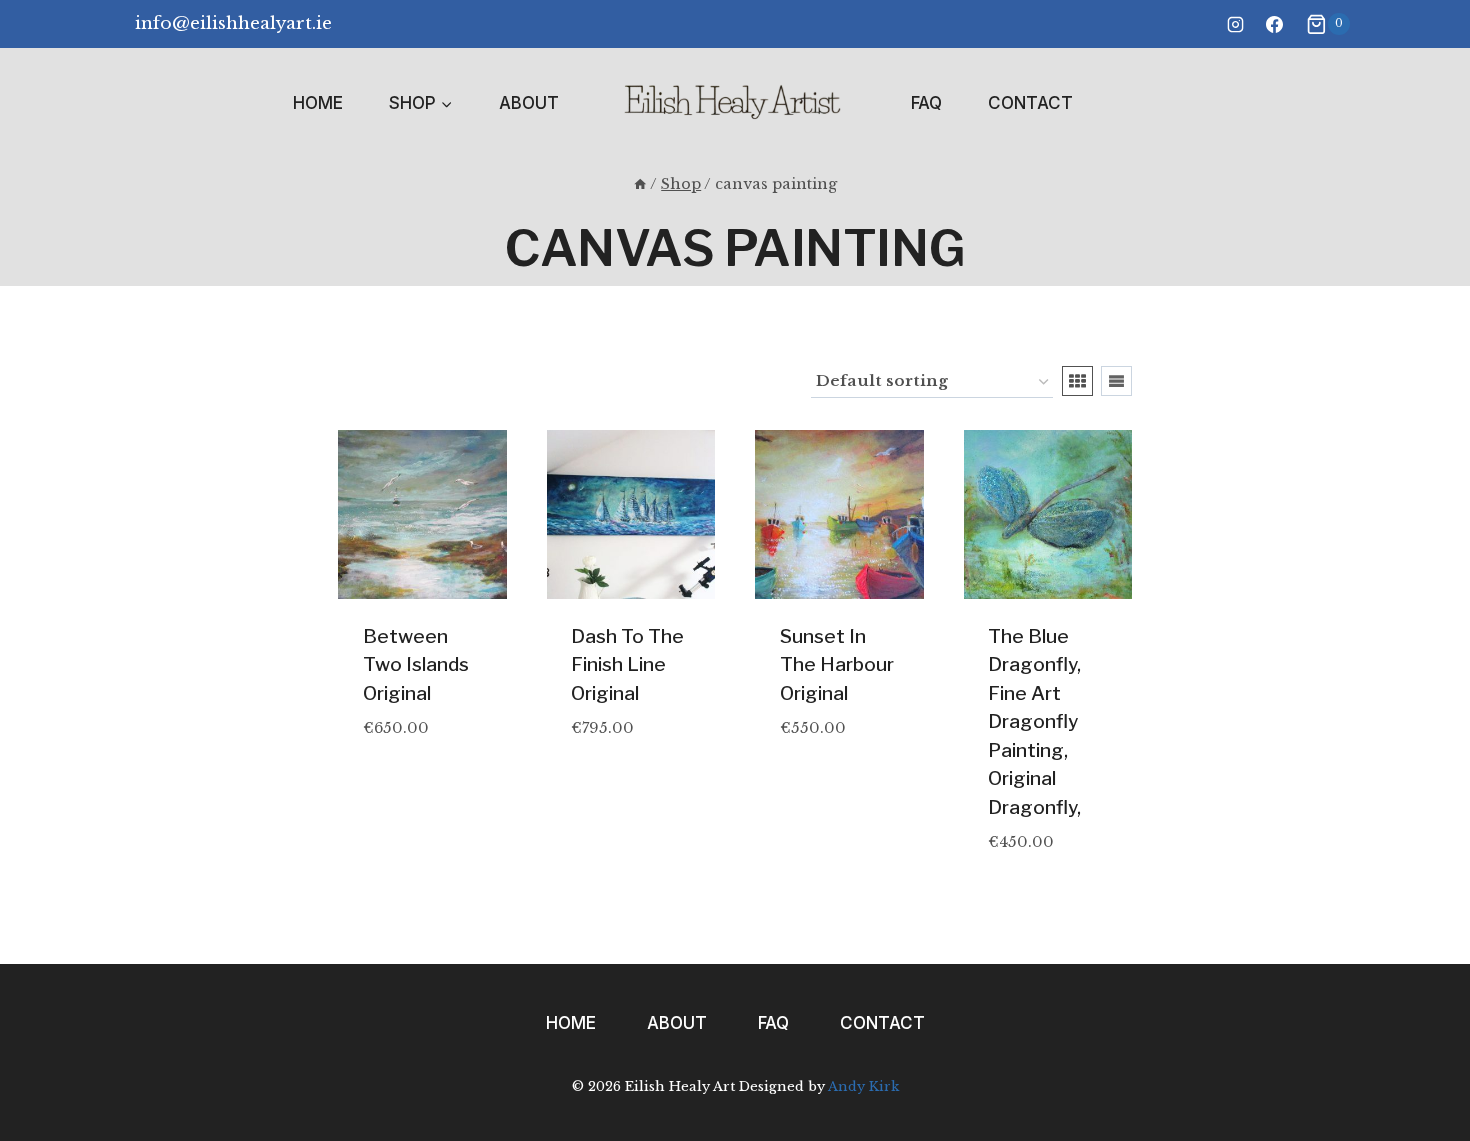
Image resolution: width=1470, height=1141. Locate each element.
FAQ (926, 103)
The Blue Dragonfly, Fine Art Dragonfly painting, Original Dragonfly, (1034, 722)
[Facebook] (1274, 24)
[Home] (640, 184)
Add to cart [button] (412, 758)
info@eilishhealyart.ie (233, 23)
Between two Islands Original (416, 665)
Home (318, 103)
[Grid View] (1077, 381)
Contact (1030, 103)
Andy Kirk (863, 1086)
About (529, 103)
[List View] (1116, 381)
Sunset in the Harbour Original (837, 665)
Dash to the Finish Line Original (627, 665)
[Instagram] (1235, 24)
